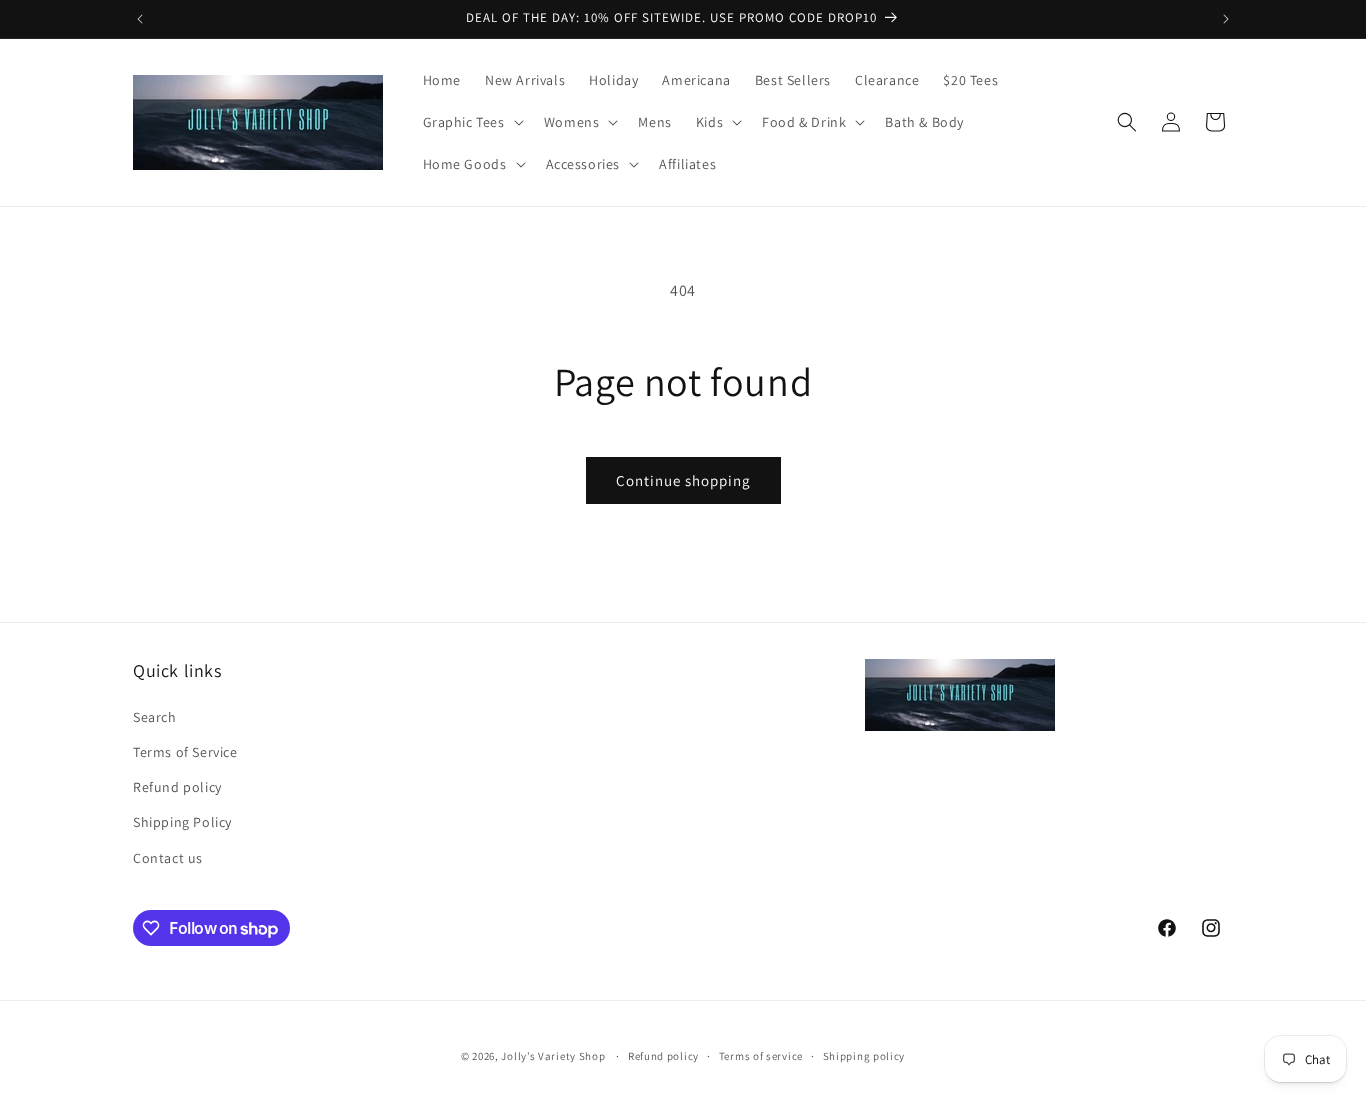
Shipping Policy (182, 822)
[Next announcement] (1226, 19)
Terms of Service (185, 752)
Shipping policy (864, 1056)
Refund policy (177, 787)
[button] (471, 122)
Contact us (168, 858)
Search (155, 717)
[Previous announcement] (140, 19)
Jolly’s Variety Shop (553, 1056)
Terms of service (761, 1056)
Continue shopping (683, 480)
